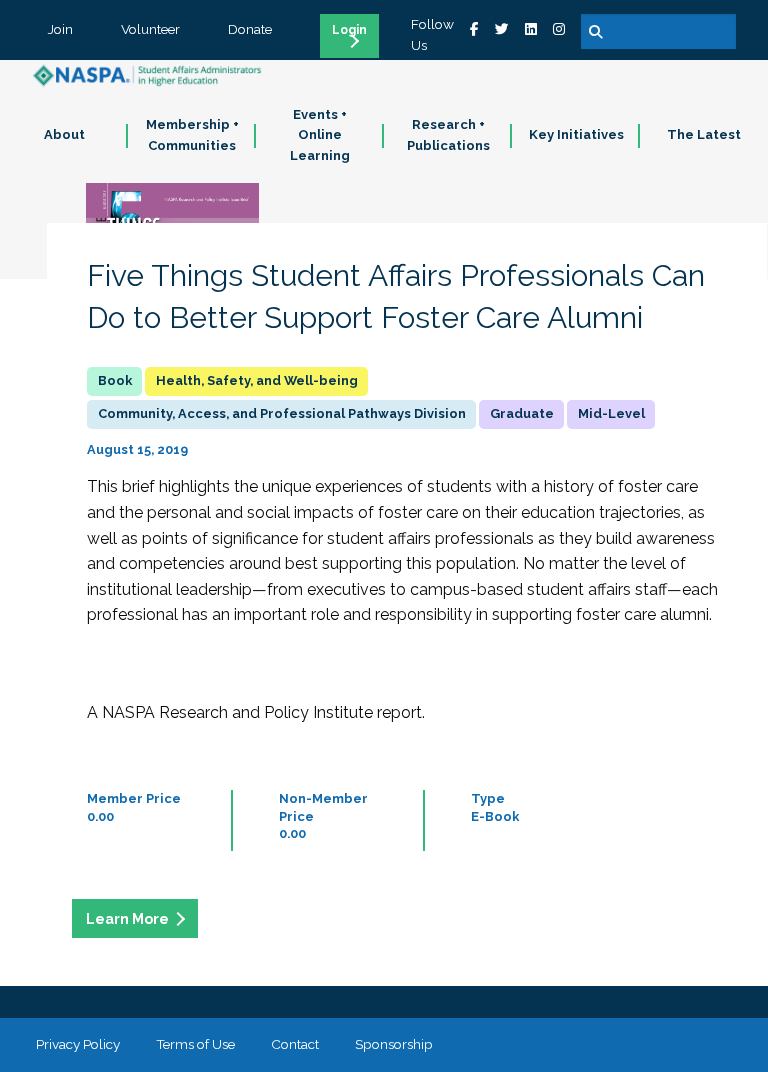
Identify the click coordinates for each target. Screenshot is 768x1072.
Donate (250, 29)
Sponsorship (394, 1044)
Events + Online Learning (320, 135)
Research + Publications (448, 135)
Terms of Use (195, 1044)
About (64, 134)
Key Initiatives (576, 134)
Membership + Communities (192, 135)
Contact (295, 1044)
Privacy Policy (78, 1044)
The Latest (704, 134)
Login (349, 30)
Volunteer (150, 29)
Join (60, 29)
